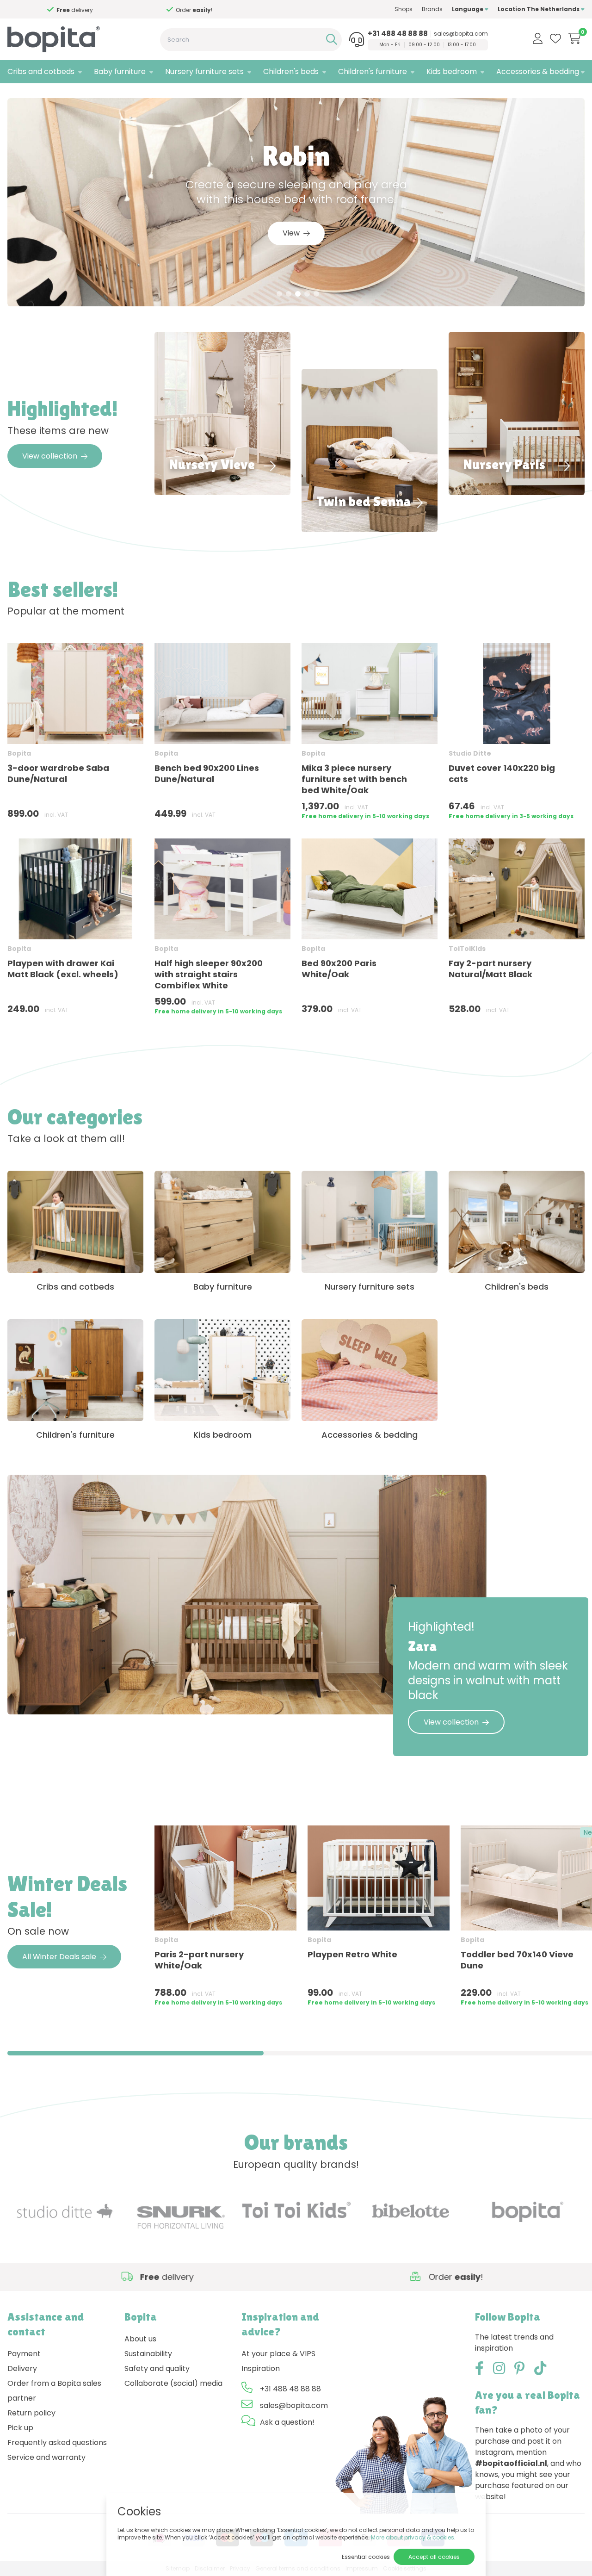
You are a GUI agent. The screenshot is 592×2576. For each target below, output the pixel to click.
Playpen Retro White (352, 1954)
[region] (296, 1920)
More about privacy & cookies (413, 2537)
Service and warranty (46, 2457)
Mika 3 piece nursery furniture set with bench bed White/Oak (354, 779)
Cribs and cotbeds (41, 71)
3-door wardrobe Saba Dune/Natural (58, 773)
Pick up (20, 2428)
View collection (50, 456)
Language (468, 9)
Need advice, (47, 10)
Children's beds (291, 71)
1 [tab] (280, 294)
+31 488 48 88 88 (398, 34)
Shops (404, 9)
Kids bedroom (452, 71)
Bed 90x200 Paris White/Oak (339, 969)
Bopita (19, 753)
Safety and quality (157, 2368)
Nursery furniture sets (204, 71)
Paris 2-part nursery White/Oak (199, 1960)
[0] (575, 38)
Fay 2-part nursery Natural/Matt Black (490, 969)
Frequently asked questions (57, 2443)
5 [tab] (316, 294)
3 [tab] (298, 294)
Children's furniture (373, 71)
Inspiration (261, 2368)
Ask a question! (287, 2422)
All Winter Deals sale (59, 1957)
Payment (24, 2354)
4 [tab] (307, 294)
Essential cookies (366, 2557)
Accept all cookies (434, 2557)
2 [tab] (289, 294)
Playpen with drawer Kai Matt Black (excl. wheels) (63, 969)
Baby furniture (120, 71)
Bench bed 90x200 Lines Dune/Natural (207, 773)
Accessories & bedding (538, 71)
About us (140, 2339)
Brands (432, 9)
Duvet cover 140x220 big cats (502, 773)
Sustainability (148, 2354)
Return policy (31, 2413)
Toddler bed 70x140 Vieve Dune (517, 1960)
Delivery (22, 2368)
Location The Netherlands (539, 9)
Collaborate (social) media (173, 2383)
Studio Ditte (470, 753)
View (291, 233)
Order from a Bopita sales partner (54, 2391)
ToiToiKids (467, 949)
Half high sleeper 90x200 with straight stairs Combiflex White (209, 974)
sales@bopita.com (461, 34)
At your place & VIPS (278, 2354)
